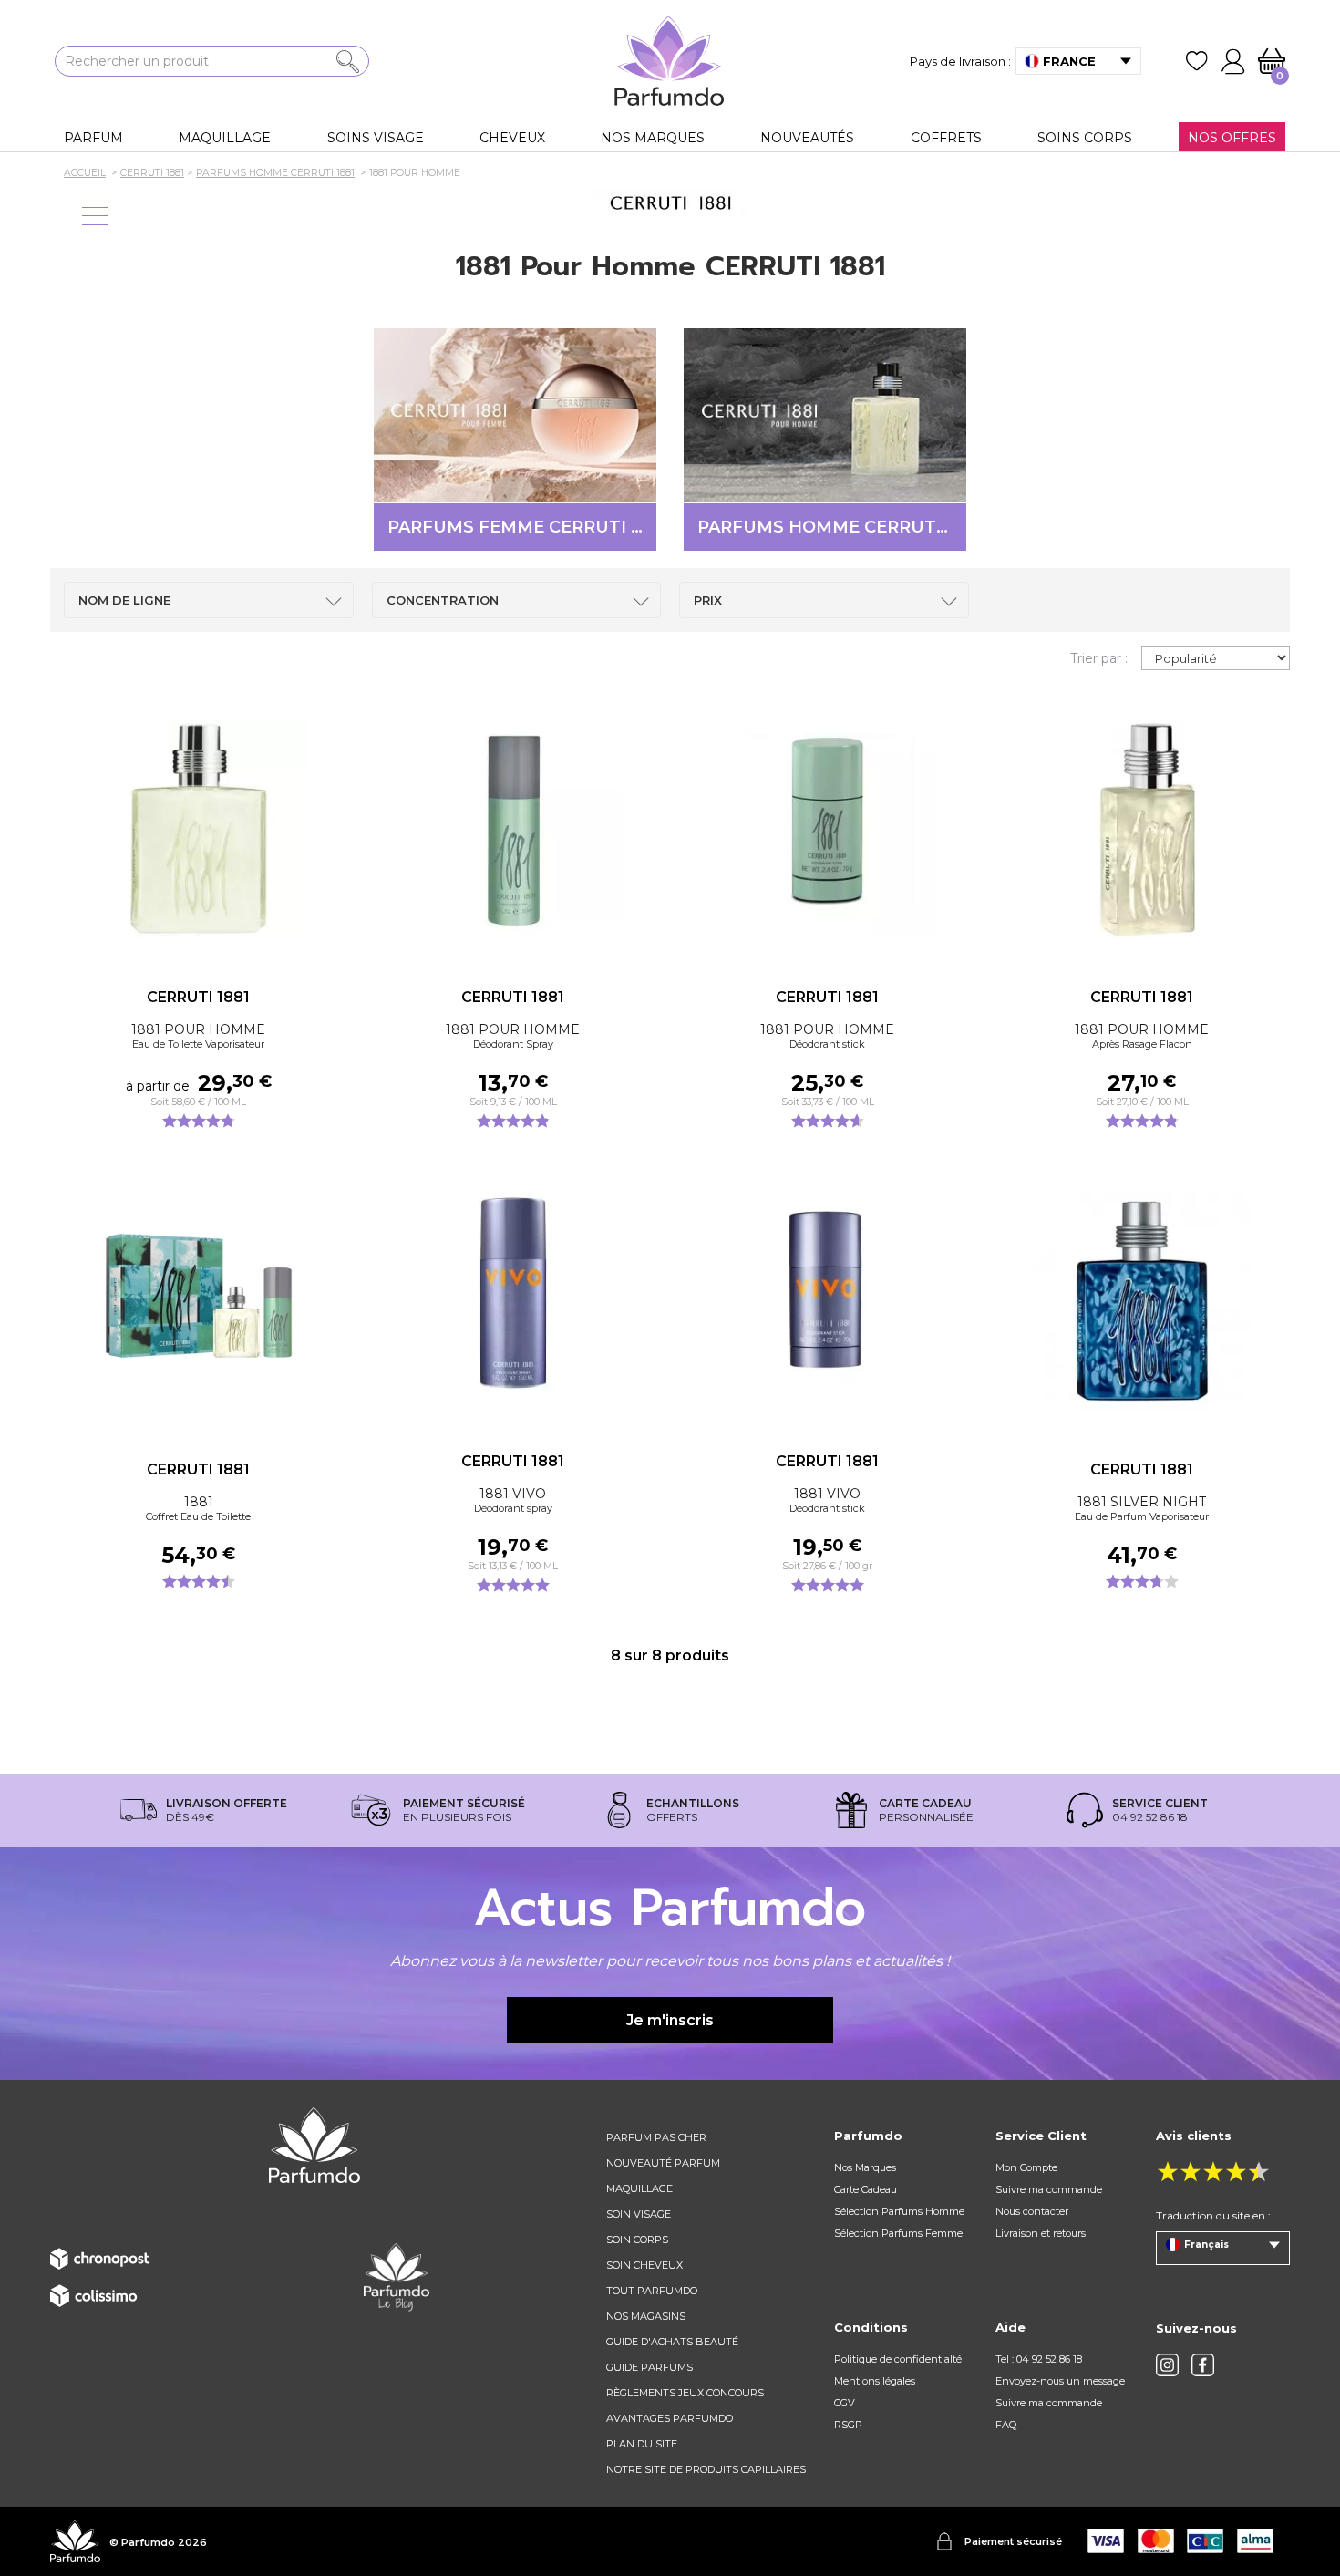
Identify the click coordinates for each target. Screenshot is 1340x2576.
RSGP (848, 2425)
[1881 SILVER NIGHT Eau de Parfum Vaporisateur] (1142, 1301)
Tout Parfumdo (652, 2291)
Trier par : (1099, 658)
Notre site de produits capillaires (706, 2469)
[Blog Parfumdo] (397, 2277)
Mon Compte (1026, 2167)
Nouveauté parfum (663, 2163)
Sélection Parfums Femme (898, 2233)
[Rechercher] (348, 62)
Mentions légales (875, 2381)
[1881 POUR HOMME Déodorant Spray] (513, 829)
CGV (845, 2403)
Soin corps (637, 2240)
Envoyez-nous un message (1060, 2381)
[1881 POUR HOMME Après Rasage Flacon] (1142, 829)
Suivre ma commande (1049, 2189)
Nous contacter (1032, 2211)
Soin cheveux (644, 2265)
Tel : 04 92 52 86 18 (1039, 2359)
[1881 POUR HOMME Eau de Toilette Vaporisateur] (198, 829)
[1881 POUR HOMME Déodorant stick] (827, 829)
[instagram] (1167, 2365)
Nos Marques (865, 2167)
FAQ (1006, 2425)
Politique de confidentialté (898, 2359)
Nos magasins (646, 2316)
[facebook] (1203, 2365)
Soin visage (639, 2214)
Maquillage (639, 2188)
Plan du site (642, 2444)
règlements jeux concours (685, 2393)
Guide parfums (649, 2367)
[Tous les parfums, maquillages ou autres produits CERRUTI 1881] (670, 203)
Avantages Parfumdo (670, 2418)
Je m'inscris (670, 2020)
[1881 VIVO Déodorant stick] (827, 1293)
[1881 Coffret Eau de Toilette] (198, 1301)
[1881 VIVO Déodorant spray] (513, 1293)
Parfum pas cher (656, 2137)
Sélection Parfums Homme (899, 2211)
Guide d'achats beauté (672, 2342)
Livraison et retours (1041, 2233)
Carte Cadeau (866, 2189)
